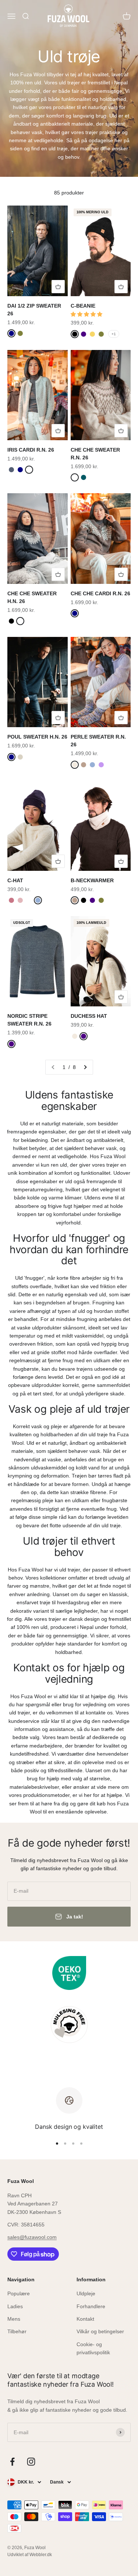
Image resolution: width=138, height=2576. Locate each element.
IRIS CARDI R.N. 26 (31, 450)
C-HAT (15, 880)
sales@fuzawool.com (32, 2237)
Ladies (15, 2306)
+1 (114, 334)
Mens (14, 2319)
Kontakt (85, 2319)
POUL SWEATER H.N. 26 (37, 737)
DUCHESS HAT (89, 1016)
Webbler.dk (41, 2555)
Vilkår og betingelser (100, 2331)
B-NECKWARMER (92, 880)
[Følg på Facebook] (12, 2462)
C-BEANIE (83, 306)
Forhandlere (91, 2306)
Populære (19, 2293)
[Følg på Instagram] (31, 2462)
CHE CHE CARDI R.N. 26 (100, 593)
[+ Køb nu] (58, 287)
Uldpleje (86, 2293)
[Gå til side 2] (85, 1067)
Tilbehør (17, 2331)
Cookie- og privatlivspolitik (93, 2348)
